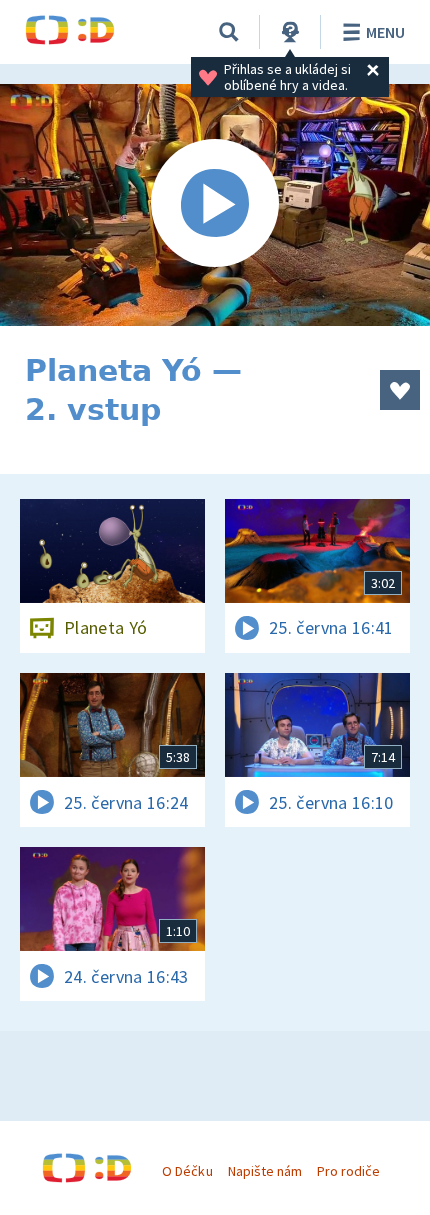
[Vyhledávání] (229, 32)
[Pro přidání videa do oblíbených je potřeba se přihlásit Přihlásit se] (400, 390)
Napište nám (265, 1171)
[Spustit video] (215, 205)
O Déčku (187, 1171)
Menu (385, 32)
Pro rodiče (348, 1171)
